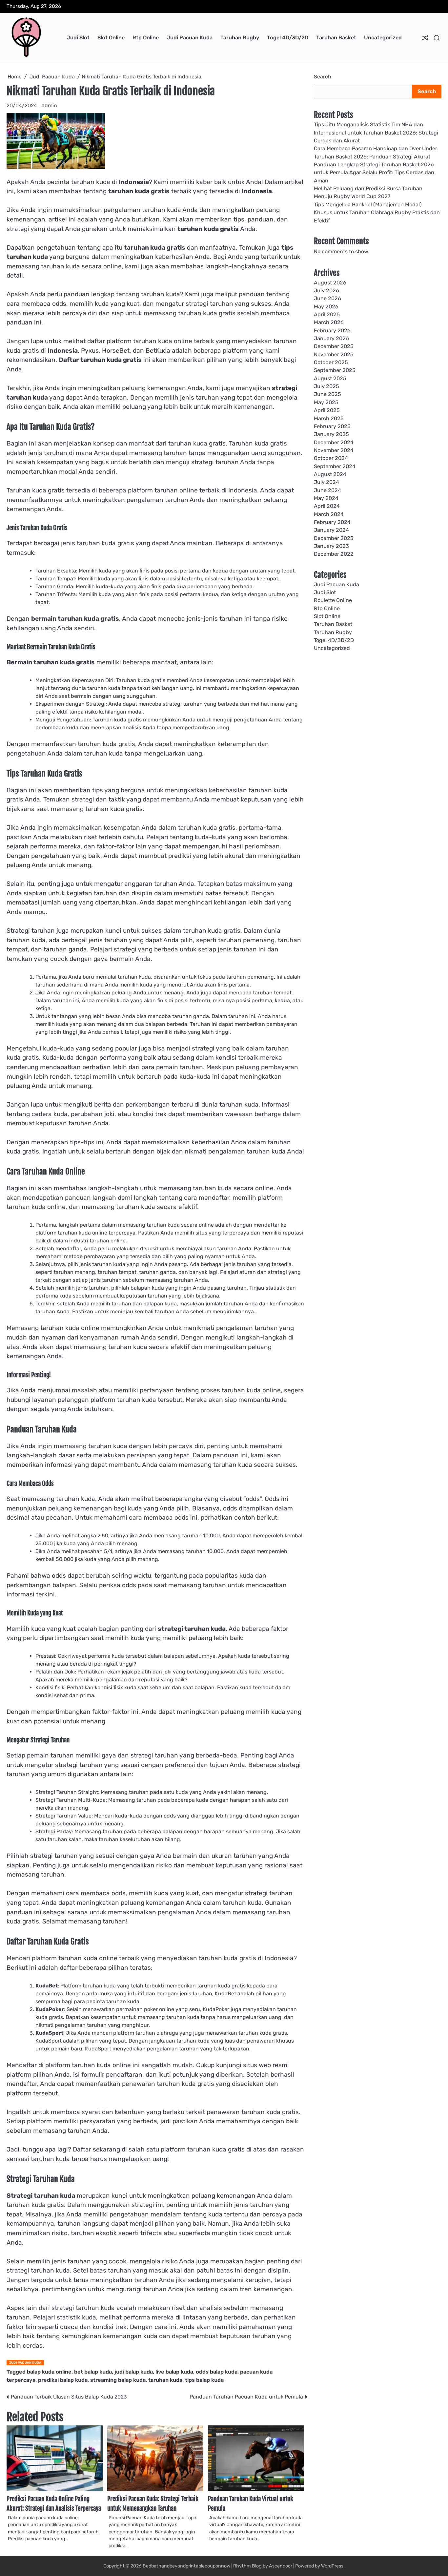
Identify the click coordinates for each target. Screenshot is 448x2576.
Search (323, 77)
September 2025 (335, 370)
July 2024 (326, 482)
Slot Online (111, 38)
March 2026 (329, 322)
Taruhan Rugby (240, 38)
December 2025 (334, 346)
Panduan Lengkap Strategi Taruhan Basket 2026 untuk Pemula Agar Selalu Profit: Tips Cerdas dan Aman (374, 173)
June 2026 (327, 298)
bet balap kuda (93, 2372)
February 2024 (332, 522)
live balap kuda (174, 2372)
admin (49, 105)
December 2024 (334, 442)
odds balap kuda (217, 2372)
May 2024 (326, 498)
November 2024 (334, 450)
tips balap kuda (204, 2380)
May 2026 (326, 306)
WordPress (332, 2566)
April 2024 (327, 506)
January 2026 (331, 338)
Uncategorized (383, 38)
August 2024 (330, 474)
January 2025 (331, 434)
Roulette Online (333, 600)
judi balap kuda (134, 2372)
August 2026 (330, 282)
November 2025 (334, 354)
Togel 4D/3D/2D (288, 38)
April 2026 (327, 314)
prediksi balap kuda (63, 2380)
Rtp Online (146, 38)
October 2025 (331, 362)
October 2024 (331, 458)
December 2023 (334, 538)
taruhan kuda (165, 2380)
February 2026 (332, 331)
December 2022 (334, 554)
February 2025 (332, 426)
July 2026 (326, 291)
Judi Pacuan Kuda (190, 38)
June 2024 (327, 490)
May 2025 (326, 402)
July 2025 (326, 386)
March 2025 (329, 418)
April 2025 (327, 410)
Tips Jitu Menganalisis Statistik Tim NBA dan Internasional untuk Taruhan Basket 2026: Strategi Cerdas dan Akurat (376, 133)
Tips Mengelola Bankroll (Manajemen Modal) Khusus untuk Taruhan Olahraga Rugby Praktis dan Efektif (377, 213)
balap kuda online (49, 2372)
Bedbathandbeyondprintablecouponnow (186, 2566)
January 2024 (331, 530)
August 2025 (330, 378)
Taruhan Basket (336, 38)
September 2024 (335, 466)
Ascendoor (281, 2566)
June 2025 (327, 394)
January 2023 (331, 546)
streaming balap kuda (118, 2380)
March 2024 (329, 514)
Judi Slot (78, 38)
